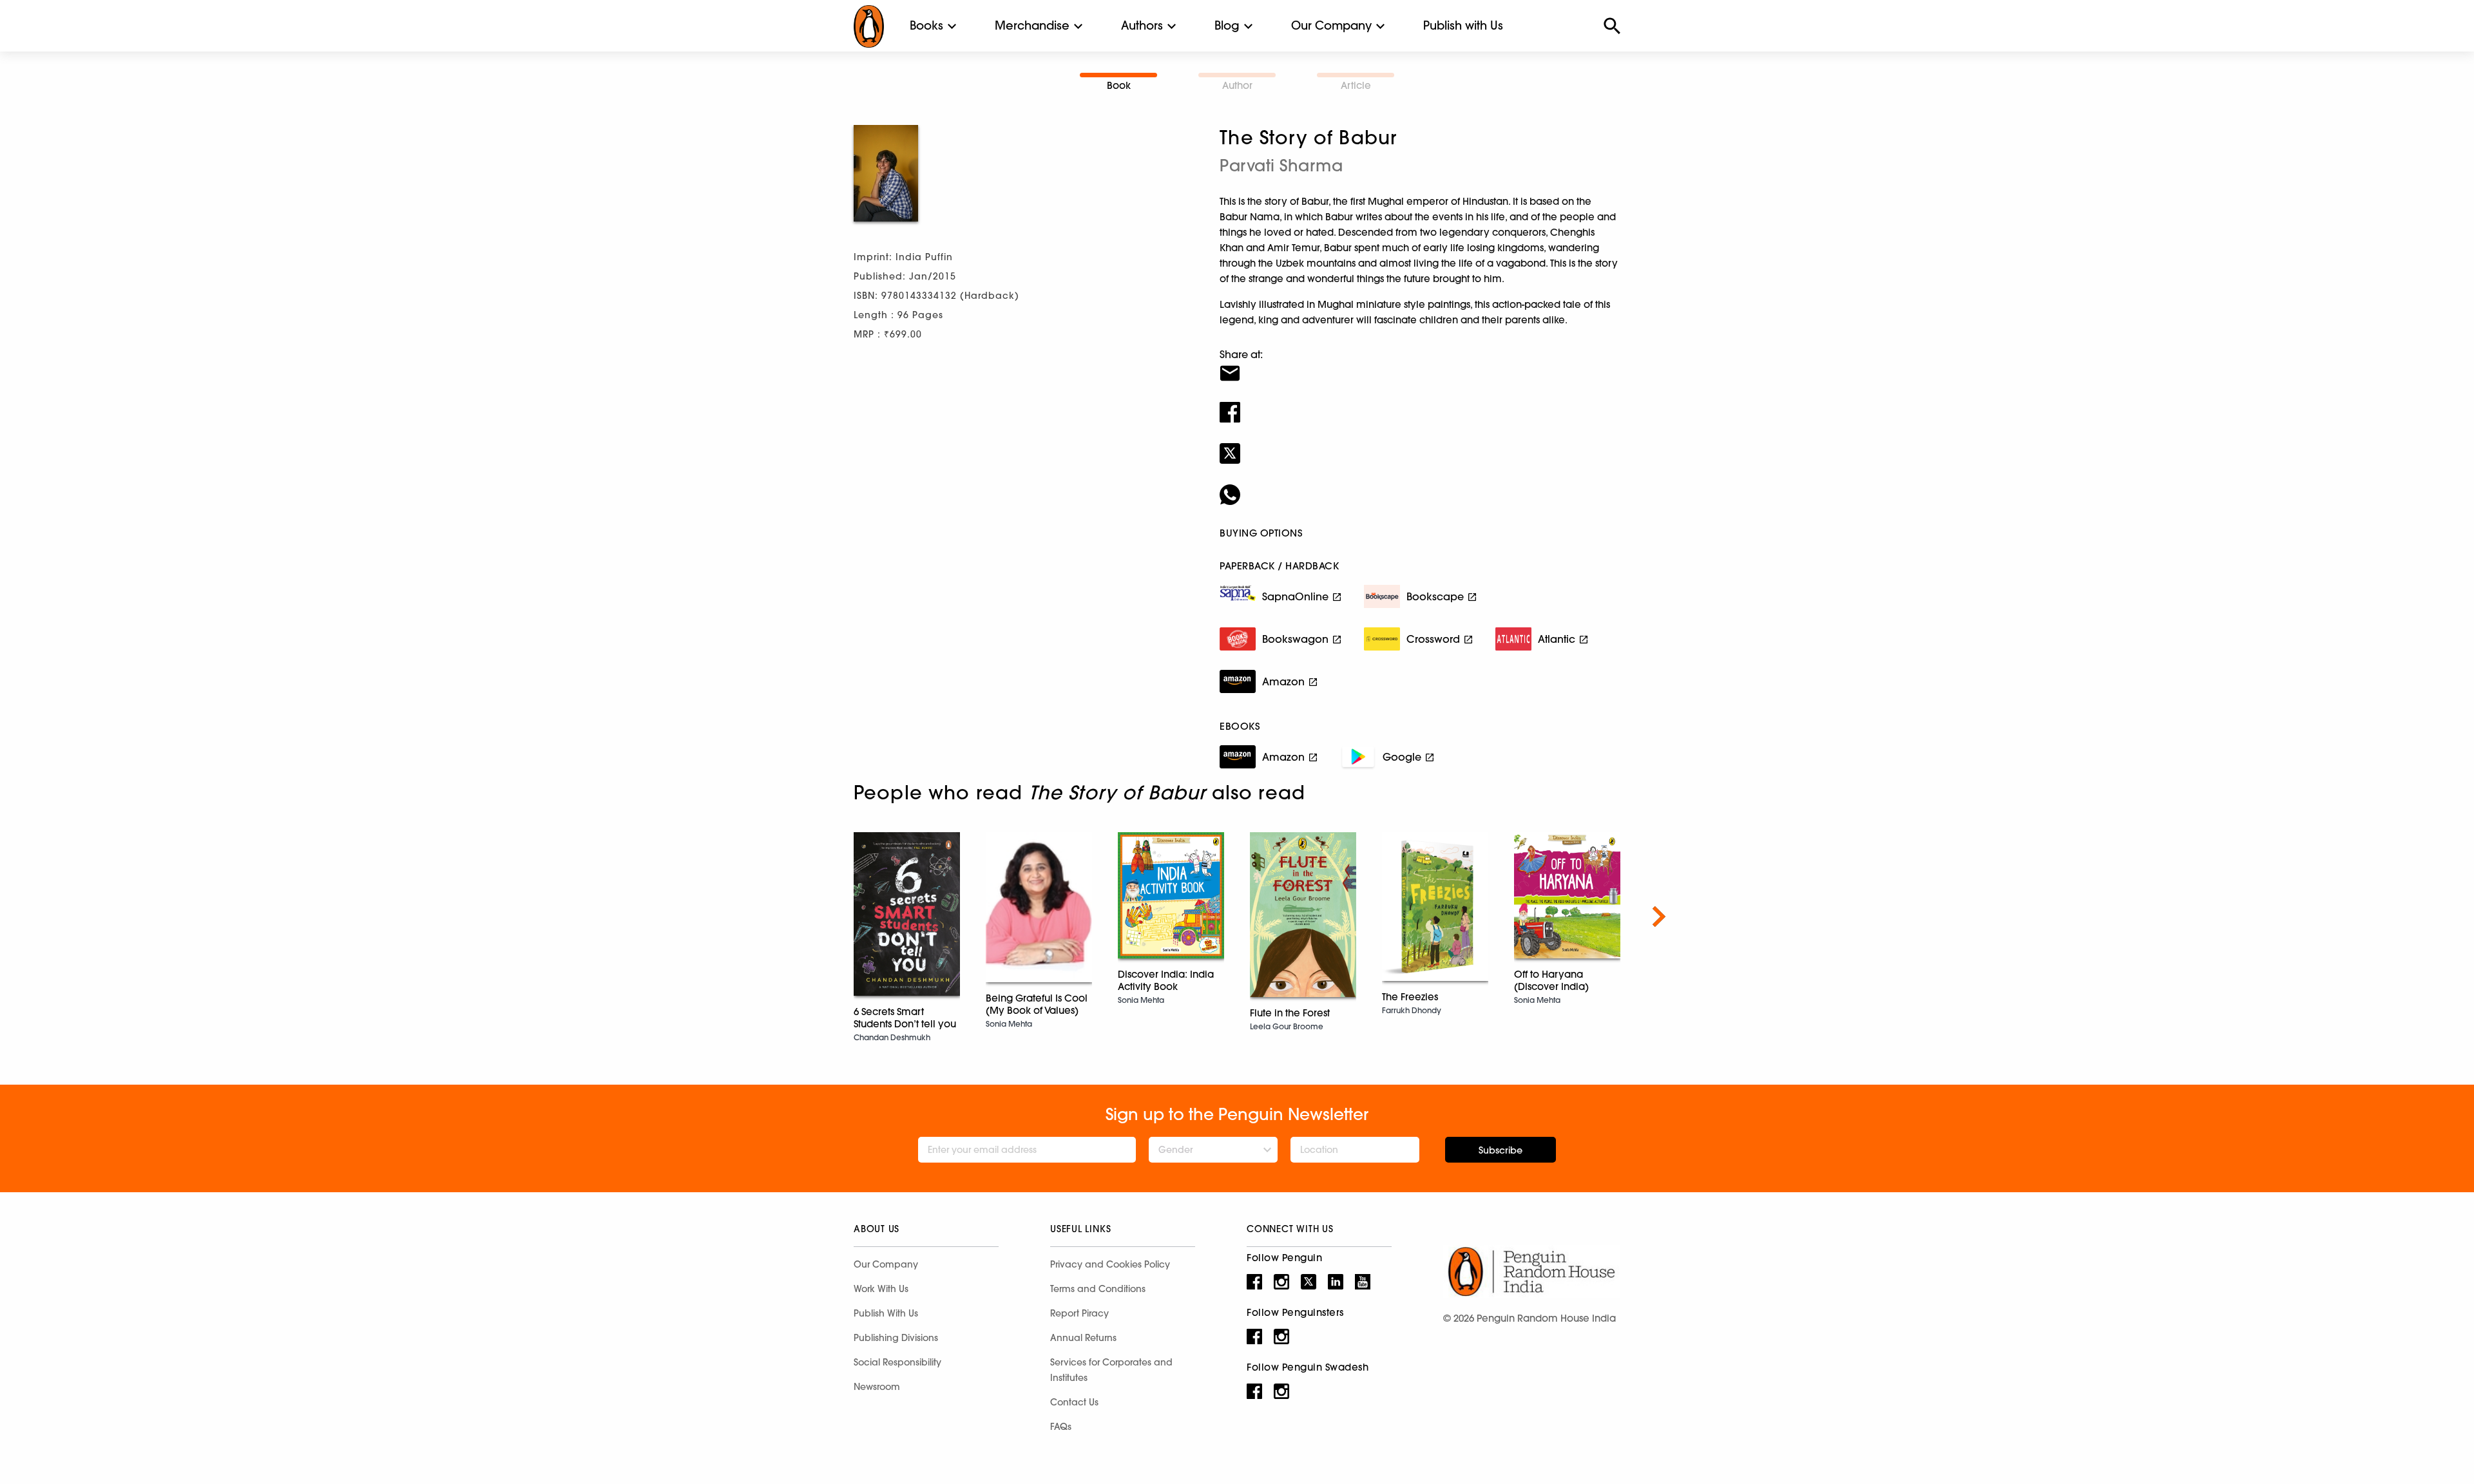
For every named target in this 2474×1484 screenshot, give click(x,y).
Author (1237, 85)
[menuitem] (926, 26)
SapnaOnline (1295, 596)
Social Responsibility (897, 1362)
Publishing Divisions (896, 1338)
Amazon (1283, 681)
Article (1356, 85)
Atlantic (1557, 639)
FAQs (1061, 1427)
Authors (1142, 25)
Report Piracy (1079, 1313)
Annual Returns (1083, 1338)
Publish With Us (886, 1313)
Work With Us (881, 1289)
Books (926, 25)
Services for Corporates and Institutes (1111, 1370)
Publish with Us (1463, 25)
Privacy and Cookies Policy (1110, 1264)
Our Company (1331, 25)
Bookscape (1435, 596)
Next (1659, 917)
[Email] (1420, 365)
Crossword (1433, 639)
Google (1402, 757)
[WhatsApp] (1420, 486)
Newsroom (877, 1387)
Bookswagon (1295, 639)
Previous (815, 917)
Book (1119, 85)
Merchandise (1032, 25)
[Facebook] (1420, 404)
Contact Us (1074, 1402)
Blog (1227, 25)
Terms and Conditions (1098, 1289)
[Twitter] (1420, 445)
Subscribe (1501, 1150)
